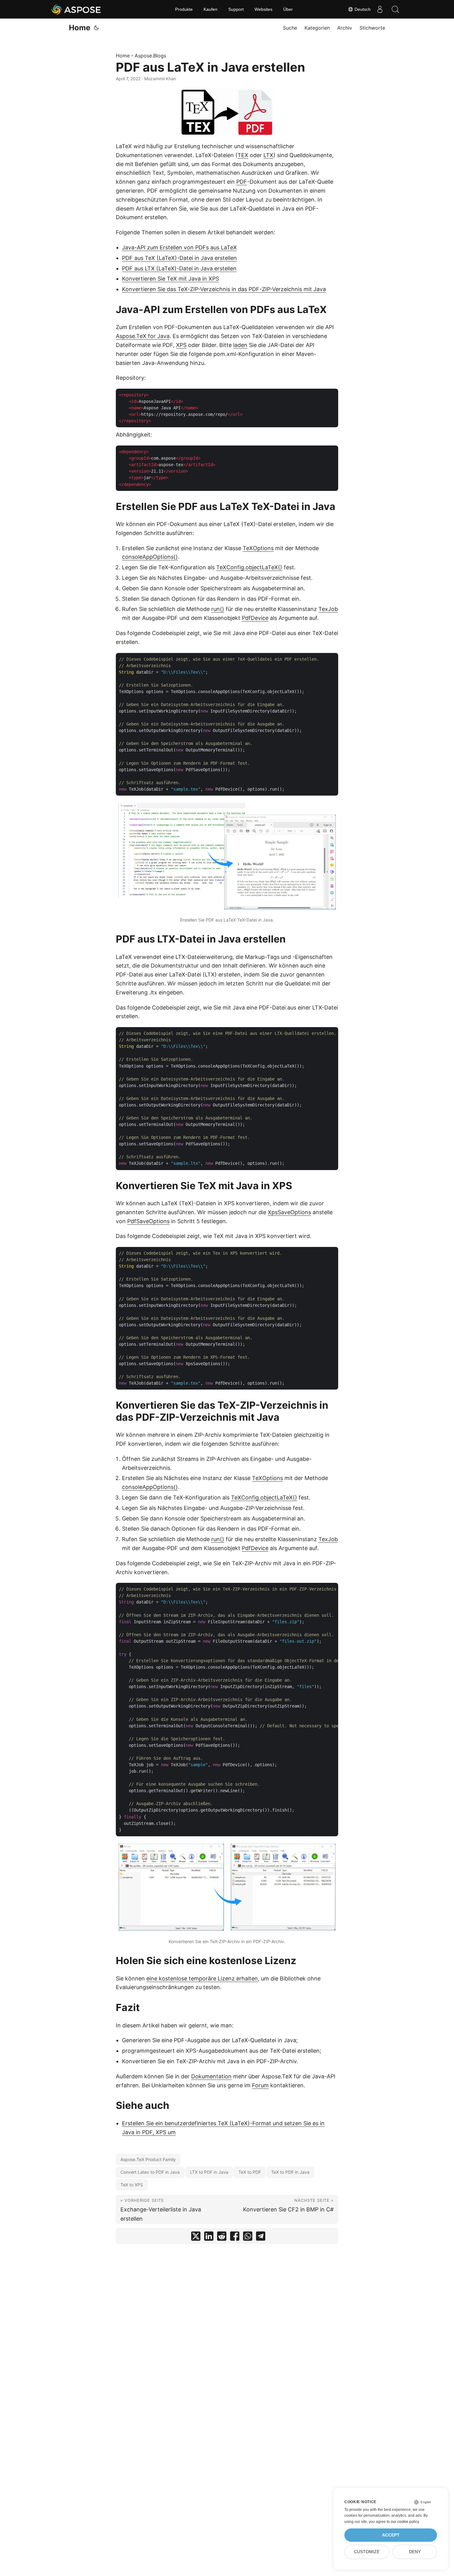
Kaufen (210, 9)
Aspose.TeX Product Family (148, 2159)
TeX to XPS (132, 2185)
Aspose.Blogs (150, 56)
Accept (391, 2535)
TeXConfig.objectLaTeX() (249, 567)
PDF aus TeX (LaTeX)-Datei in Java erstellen (179, 258)
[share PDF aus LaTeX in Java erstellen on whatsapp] (248, 2237)
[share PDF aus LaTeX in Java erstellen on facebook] (235, 2237)
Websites (263, 9)
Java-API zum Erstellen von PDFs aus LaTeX (179, 247)
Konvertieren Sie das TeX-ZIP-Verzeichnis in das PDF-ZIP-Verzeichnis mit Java (224, 289)
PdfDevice (255, 618)
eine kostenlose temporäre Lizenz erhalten (202, 1978)
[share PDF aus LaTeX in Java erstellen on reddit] (222, 2237)
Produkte (184, 9)
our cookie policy (405, 2522)
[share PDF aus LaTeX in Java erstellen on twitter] (196, 2237)
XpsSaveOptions (289, 1212)
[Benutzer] (380, 9)
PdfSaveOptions (148, 1221)
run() (218, 609)
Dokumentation (211, 2076)
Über (288, 9)
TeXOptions (258, 548)
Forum (260, 2085)
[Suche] (395, 9)
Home (80, 28)
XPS (181, 345)
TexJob (328, 609)
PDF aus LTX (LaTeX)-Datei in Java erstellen (179, 268)
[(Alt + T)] (96, 28)
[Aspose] (76, 9)
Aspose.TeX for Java (143, 336)
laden (240, 345)
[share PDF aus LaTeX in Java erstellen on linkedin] (209, 2237)
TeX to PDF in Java (290, 2172)
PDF (242, 182)
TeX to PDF (250, 2172)
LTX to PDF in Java (209, 2172)
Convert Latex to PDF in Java (150, 2172)
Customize (367, 2552)
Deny (415, 2552)
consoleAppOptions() (150, 557)
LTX (268, 155)
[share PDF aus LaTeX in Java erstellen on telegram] (261, 2237)
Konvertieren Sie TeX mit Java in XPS (170, 279)
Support (236, 9)
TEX (243, 155)
